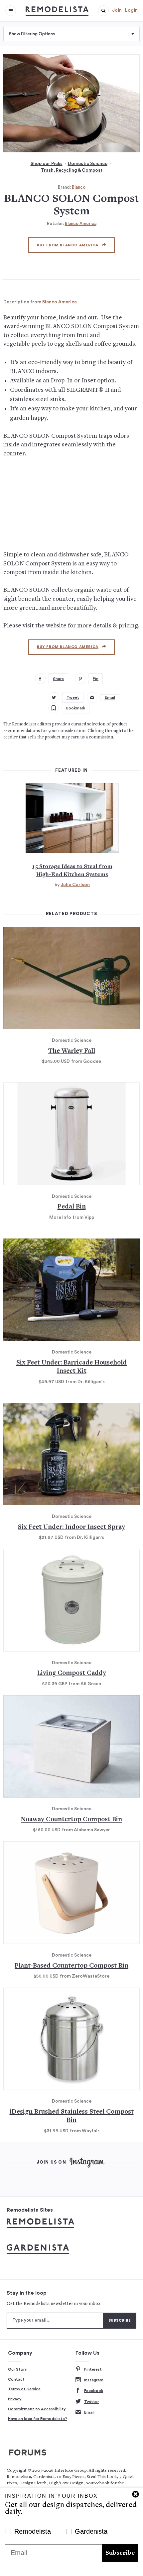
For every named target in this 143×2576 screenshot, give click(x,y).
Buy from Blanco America (68, 245)
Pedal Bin (72, 1207)
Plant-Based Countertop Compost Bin (71, 1966)
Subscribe (120, 2553)
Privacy (15, 2399)
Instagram (94, 2380)
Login (131, 10)
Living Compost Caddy (72, 1673)
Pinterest (93, 2369)
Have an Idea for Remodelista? (38, 2419)
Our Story (17, 2369)
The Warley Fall (72, 1051)
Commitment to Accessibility (37, 2409)
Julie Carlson (75, 885)
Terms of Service (24, 2389)
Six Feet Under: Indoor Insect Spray (71, 1527)
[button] (103, 11)
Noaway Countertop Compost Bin (71, 1820)
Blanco (79, 187)
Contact (16, 2379)
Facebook (94, 2391)
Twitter (91, 2402)
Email (89, 2412)
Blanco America (81, 224)
